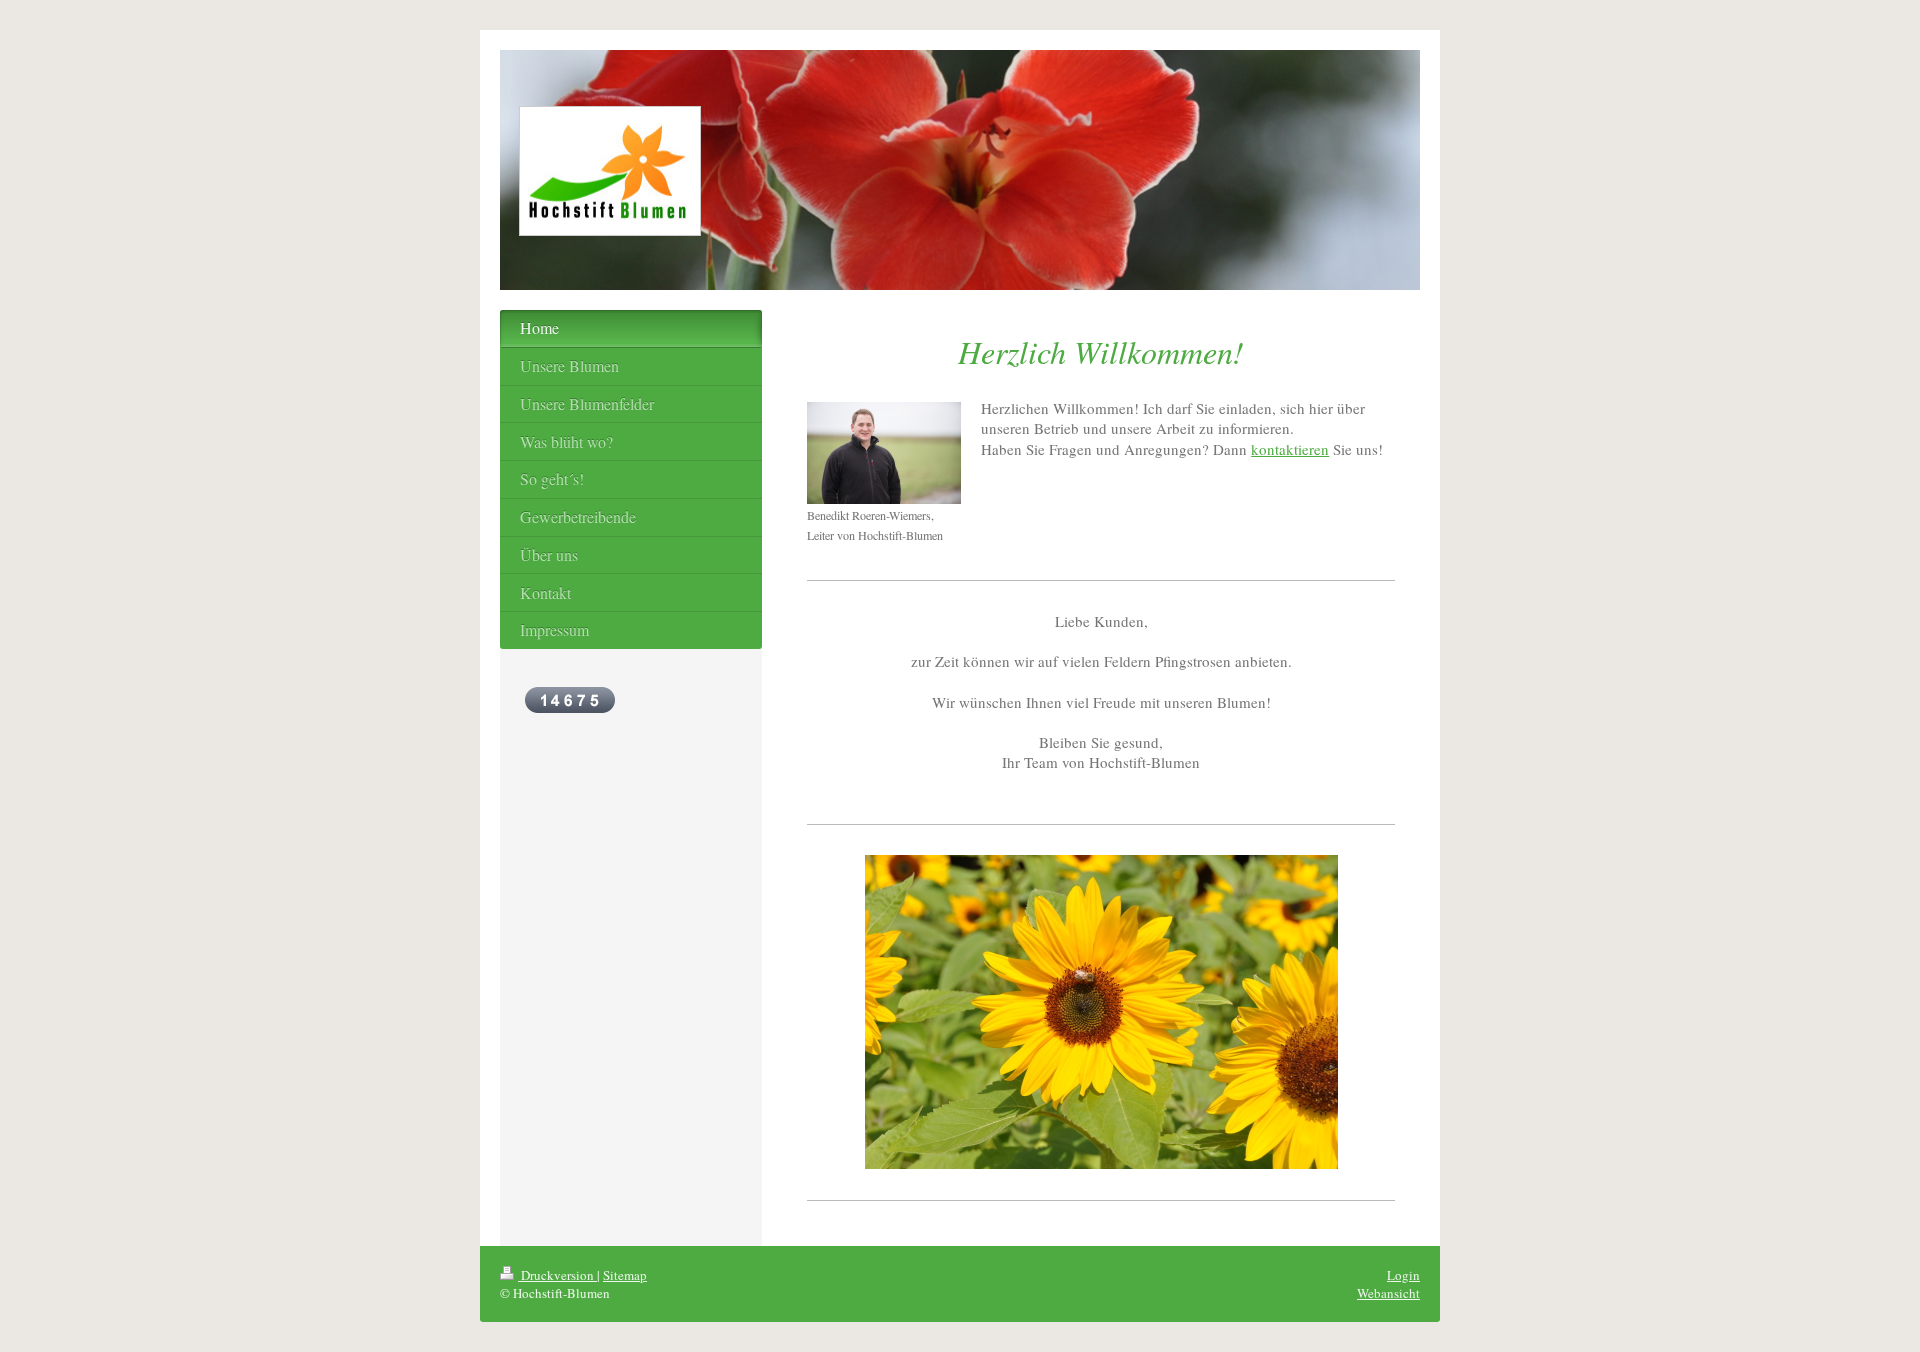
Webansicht (1388, 1293)
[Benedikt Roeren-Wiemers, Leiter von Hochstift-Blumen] (884, 453)
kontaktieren (1290, 449)
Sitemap (625, 1275)
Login (1403, 1275)
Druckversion (557, 1275)
